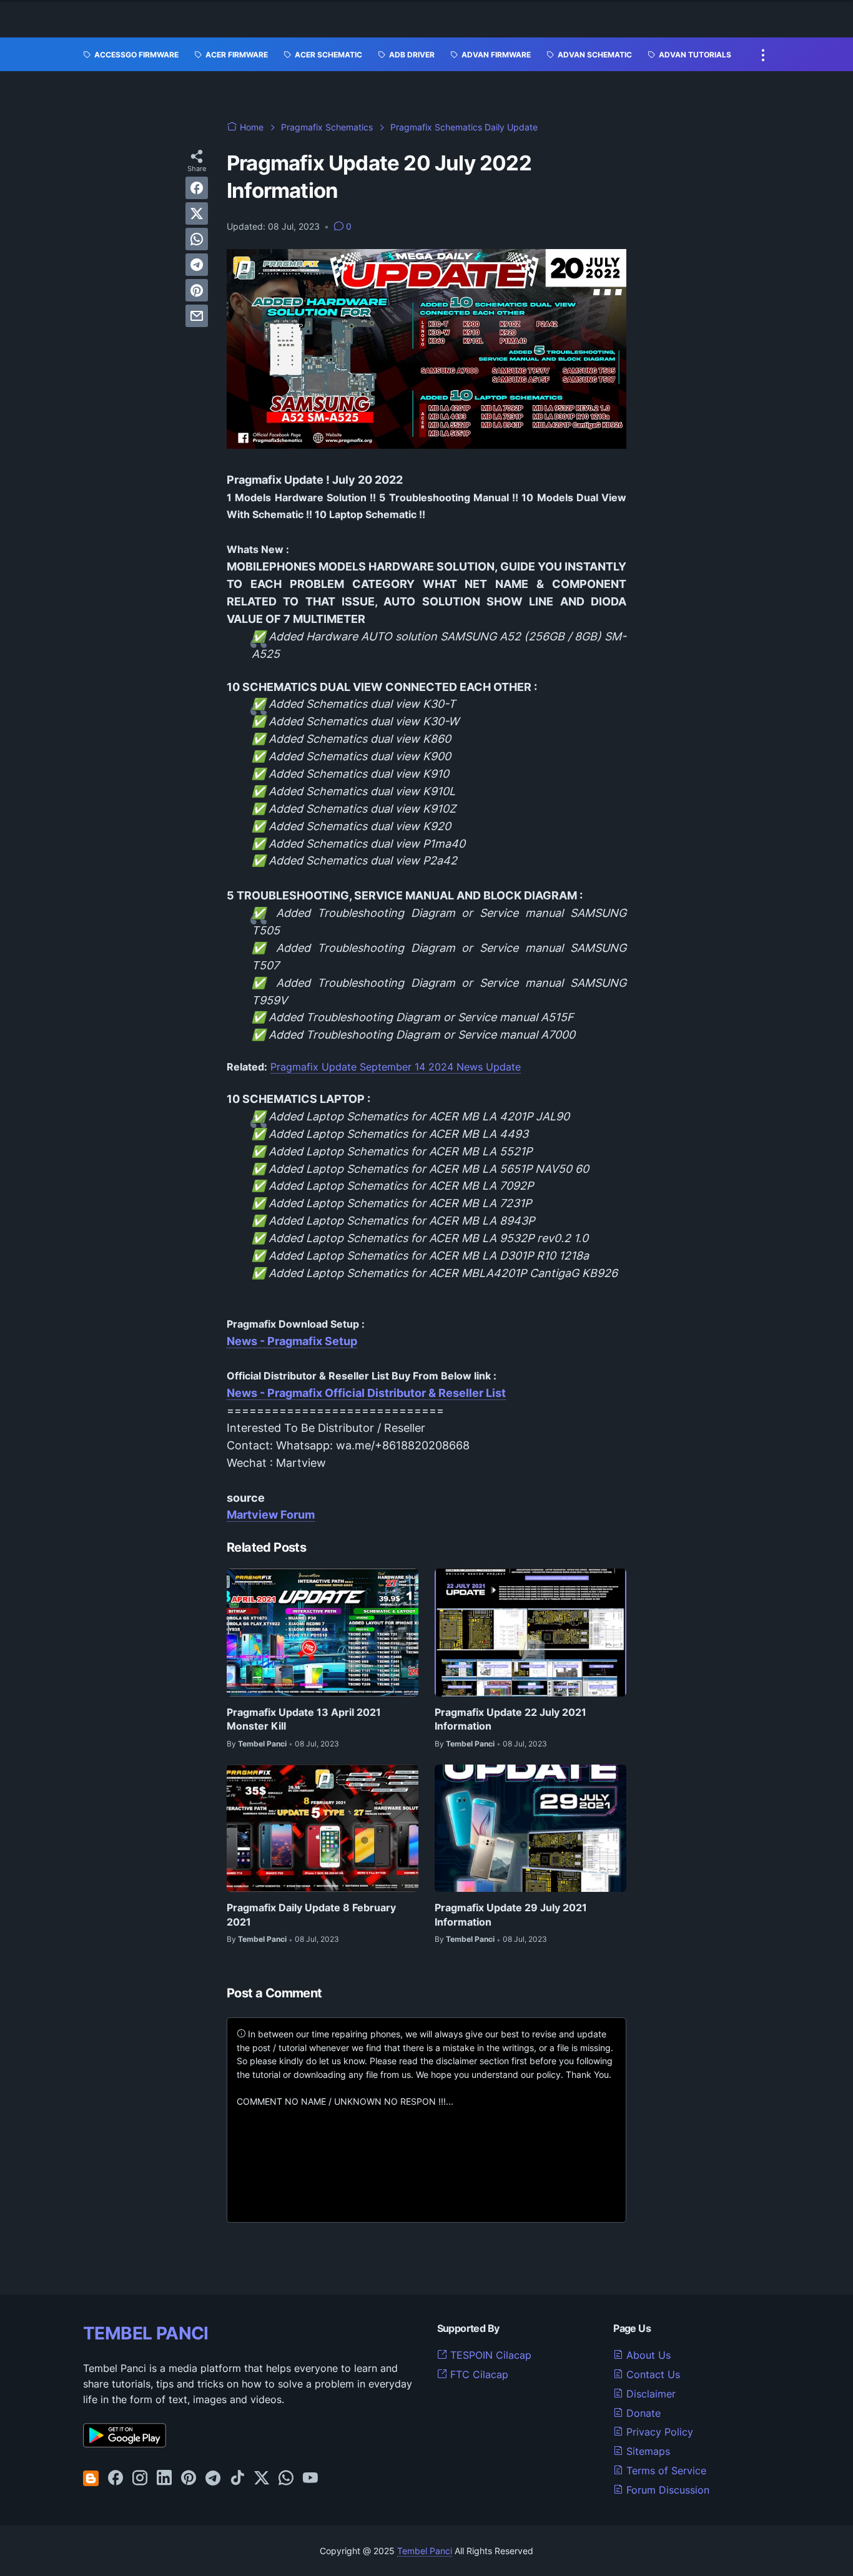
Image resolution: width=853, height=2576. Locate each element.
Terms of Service (665, 2471)
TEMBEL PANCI (146, 2333)
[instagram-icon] (140, 2479)
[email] (197, 316)
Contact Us (652, 2374)
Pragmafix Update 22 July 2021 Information (510, 1719)
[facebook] (197, 188)
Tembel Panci (425, 2551)
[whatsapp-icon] (286, 2479)
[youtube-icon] (310, 2479)
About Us (647, 2355)
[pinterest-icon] (189, 2479)
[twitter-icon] (262, 2479)
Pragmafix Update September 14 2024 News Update (396, 1067)
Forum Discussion (666, 2490)
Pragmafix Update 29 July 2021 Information (511, 1914)
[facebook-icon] (116, 2479)
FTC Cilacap (478, 2374)
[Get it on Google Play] (125, 2444)
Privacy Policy (658, 2432)
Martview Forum (271, 1515)
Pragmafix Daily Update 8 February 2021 (311, 1914)
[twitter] (197, 213)
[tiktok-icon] (237, 2479)
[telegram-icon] (213, 2479)
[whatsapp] (197, 239)
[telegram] (197, 265)
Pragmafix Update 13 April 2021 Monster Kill (304, 1719)
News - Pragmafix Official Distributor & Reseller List (366, 1393)
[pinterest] (197, 290)
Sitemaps (647, 2451)
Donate (642, 2413)
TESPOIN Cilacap (489, 2355)
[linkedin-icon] (164, 2479)
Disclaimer (649, 2394)
